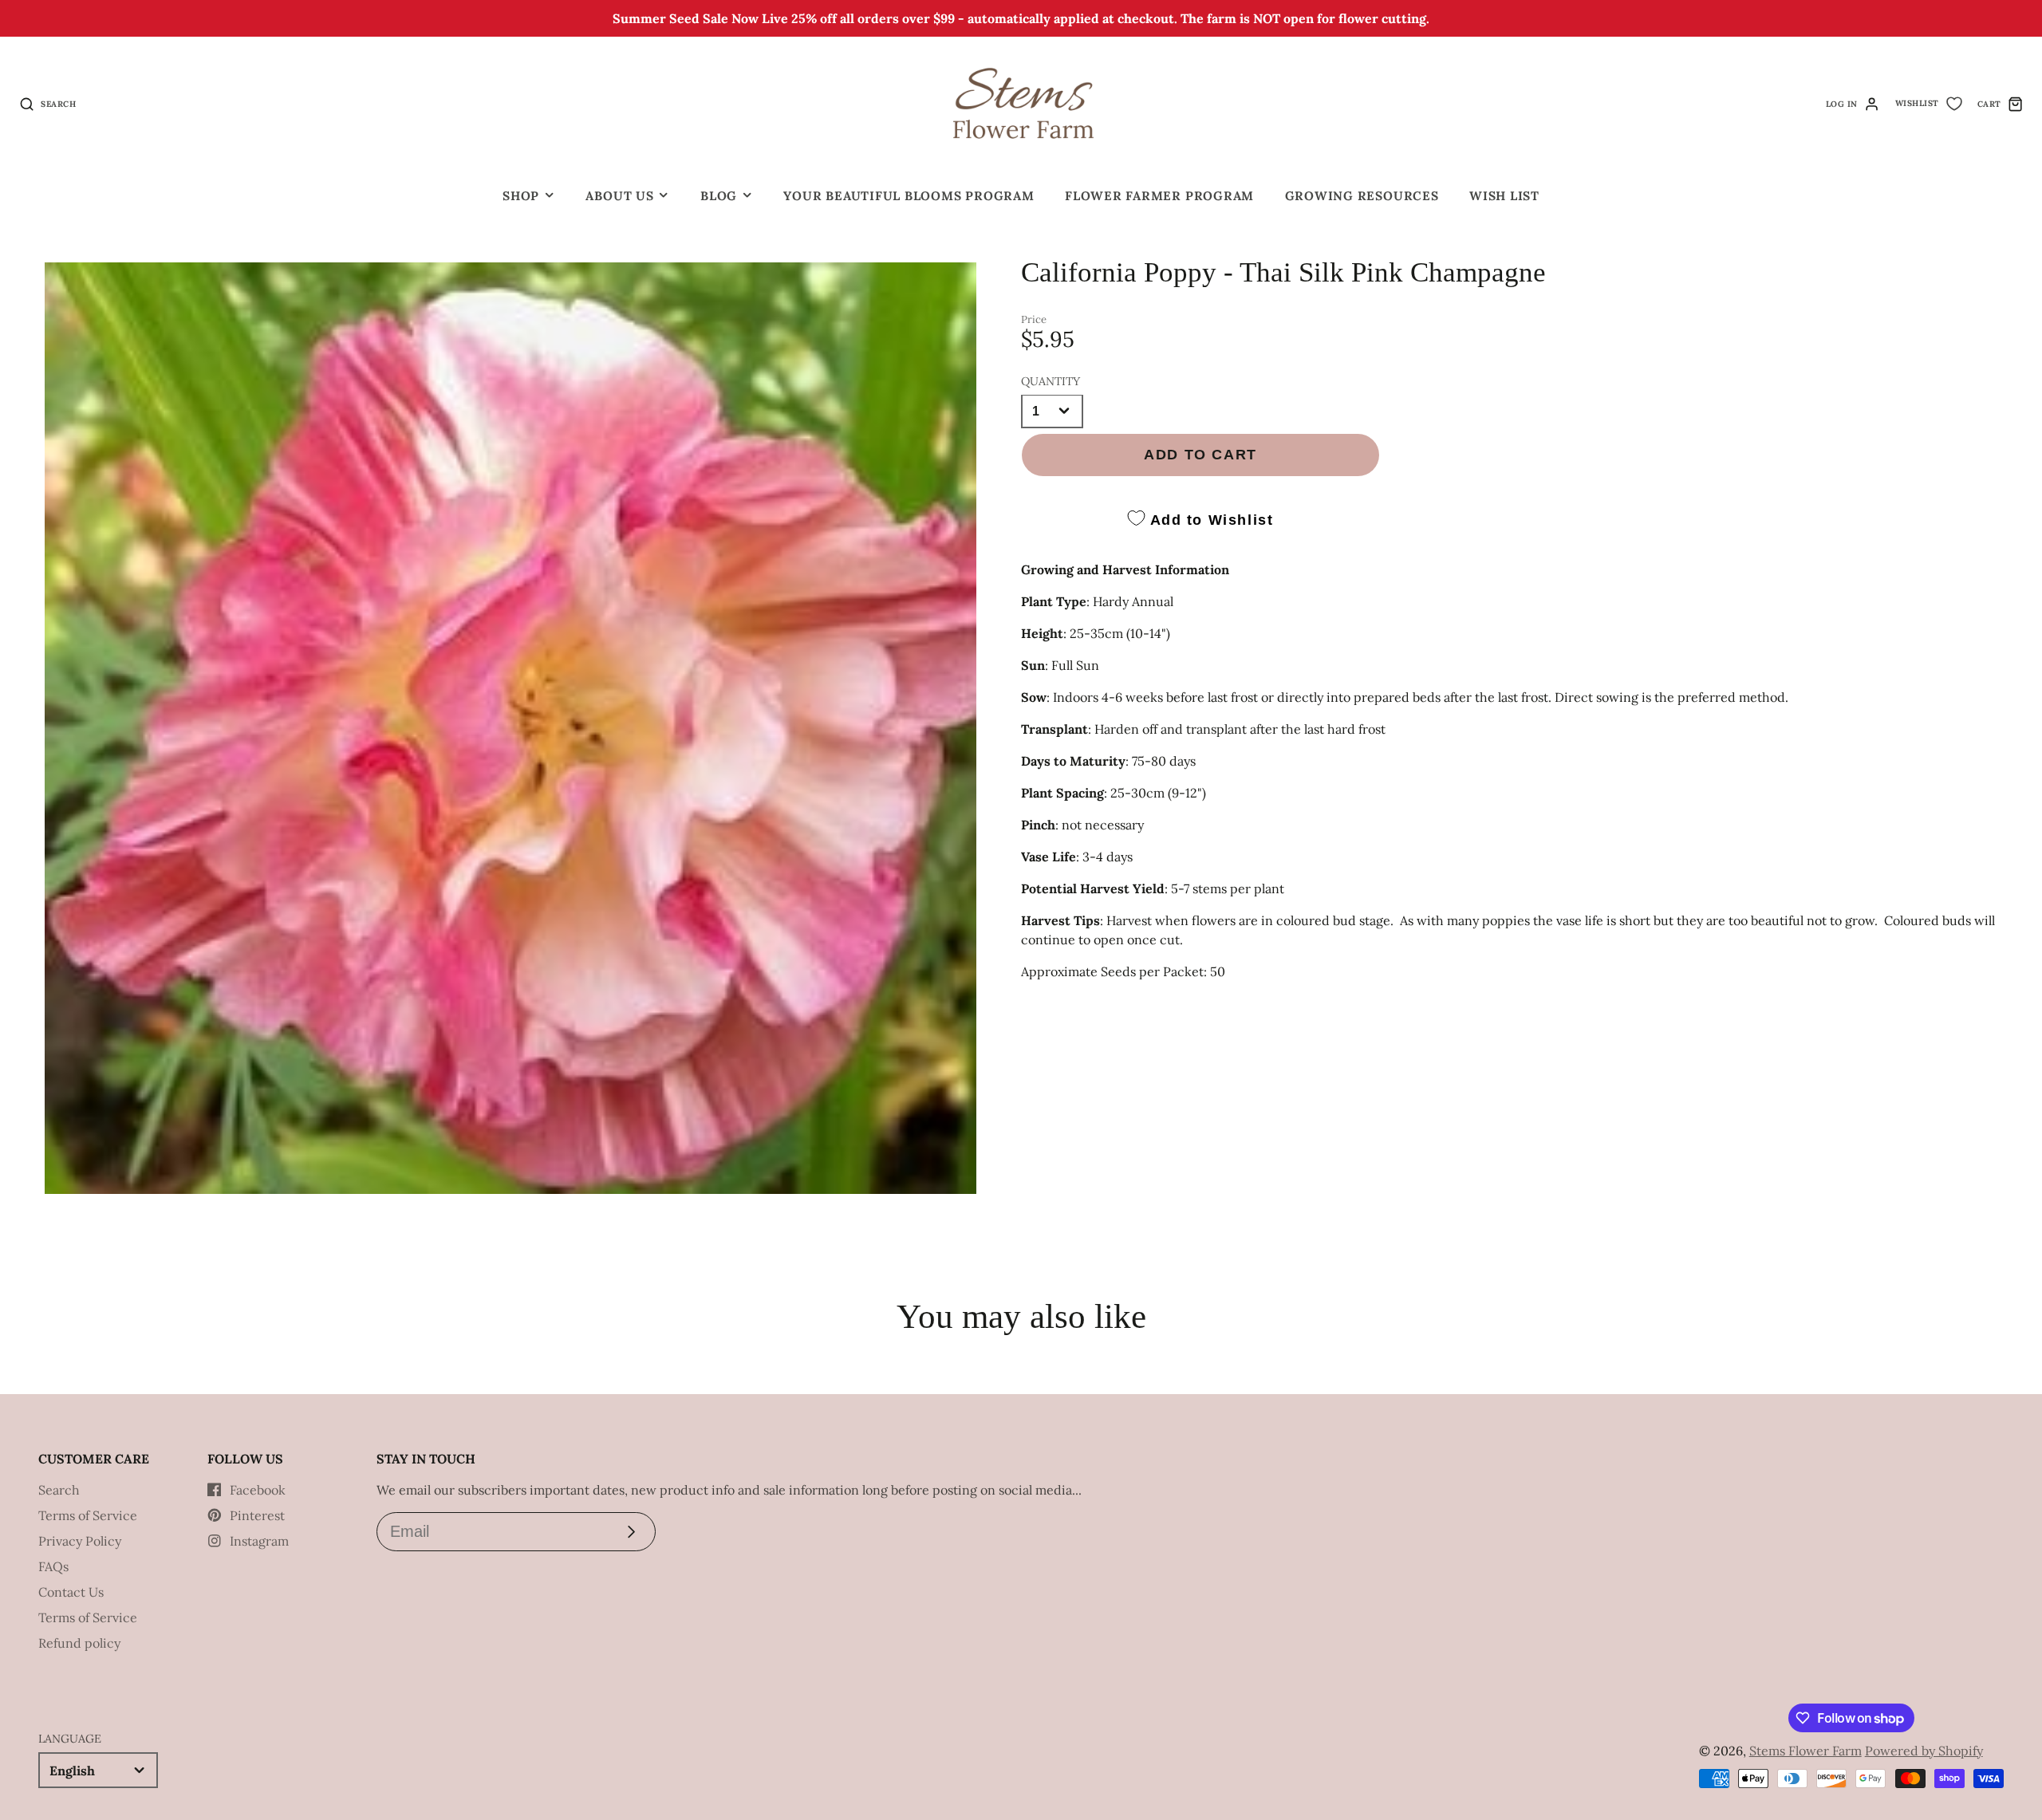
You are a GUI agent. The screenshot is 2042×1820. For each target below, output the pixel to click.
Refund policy (79, 1643)
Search (59, 1490)
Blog (719, 196)
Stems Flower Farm (1805, 1751)
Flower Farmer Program (1159, 196)
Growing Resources (1362, 196)
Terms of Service (88, 1515)
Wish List (1504, 196)
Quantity (1051, 380)
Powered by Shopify (1924, 1751)
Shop (521, 196)
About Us (619, 196)
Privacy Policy (80, 1541)
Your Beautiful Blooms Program (909, 196)
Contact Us (71, 1592)
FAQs (53, 1566)
